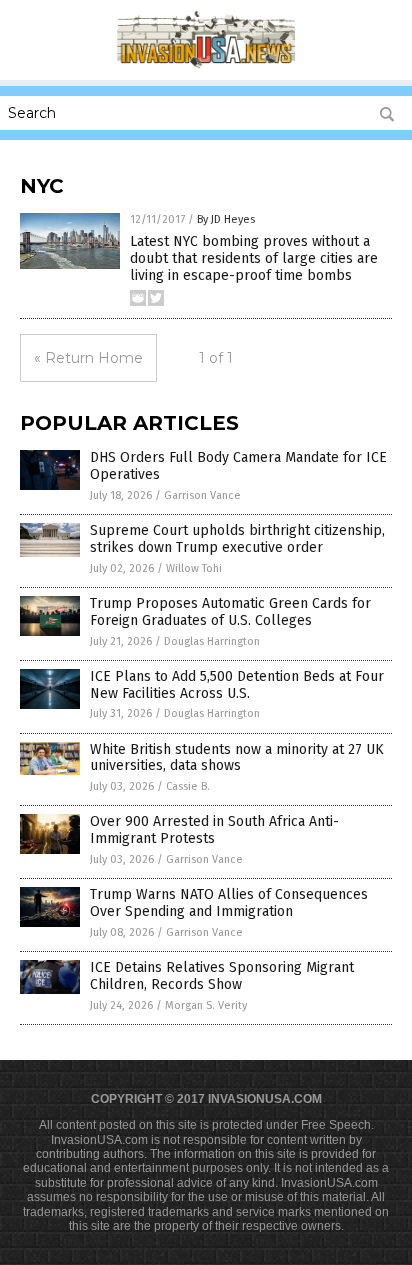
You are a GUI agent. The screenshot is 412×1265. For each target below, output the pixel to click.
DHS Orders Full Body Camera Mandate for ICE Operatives (238, 466)
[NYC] (206, 66)
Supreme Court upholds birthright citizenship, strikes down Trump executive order (237, 539)
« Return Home (88, 358)
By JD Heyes (226, 219)
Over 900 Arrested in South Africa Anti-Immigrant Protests (214, 830)
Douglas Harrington (212, 641)
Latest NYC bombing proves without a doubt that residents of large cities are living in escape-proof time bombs (254, 258)
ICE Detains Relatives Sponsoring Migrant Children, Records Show (222, 976)
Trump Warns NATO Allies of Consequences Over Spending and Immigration (229, 903)
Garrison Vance (202, 495)
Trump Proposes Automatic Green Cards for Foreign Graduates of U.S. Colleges (230, 612)
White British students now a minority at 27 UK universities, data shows (237, 758)
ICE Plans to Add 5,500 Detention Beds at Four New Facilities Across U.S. (237, 685)
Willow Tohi (194, 568)
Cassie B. (188, 786)
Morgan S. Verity (206, 1005)
